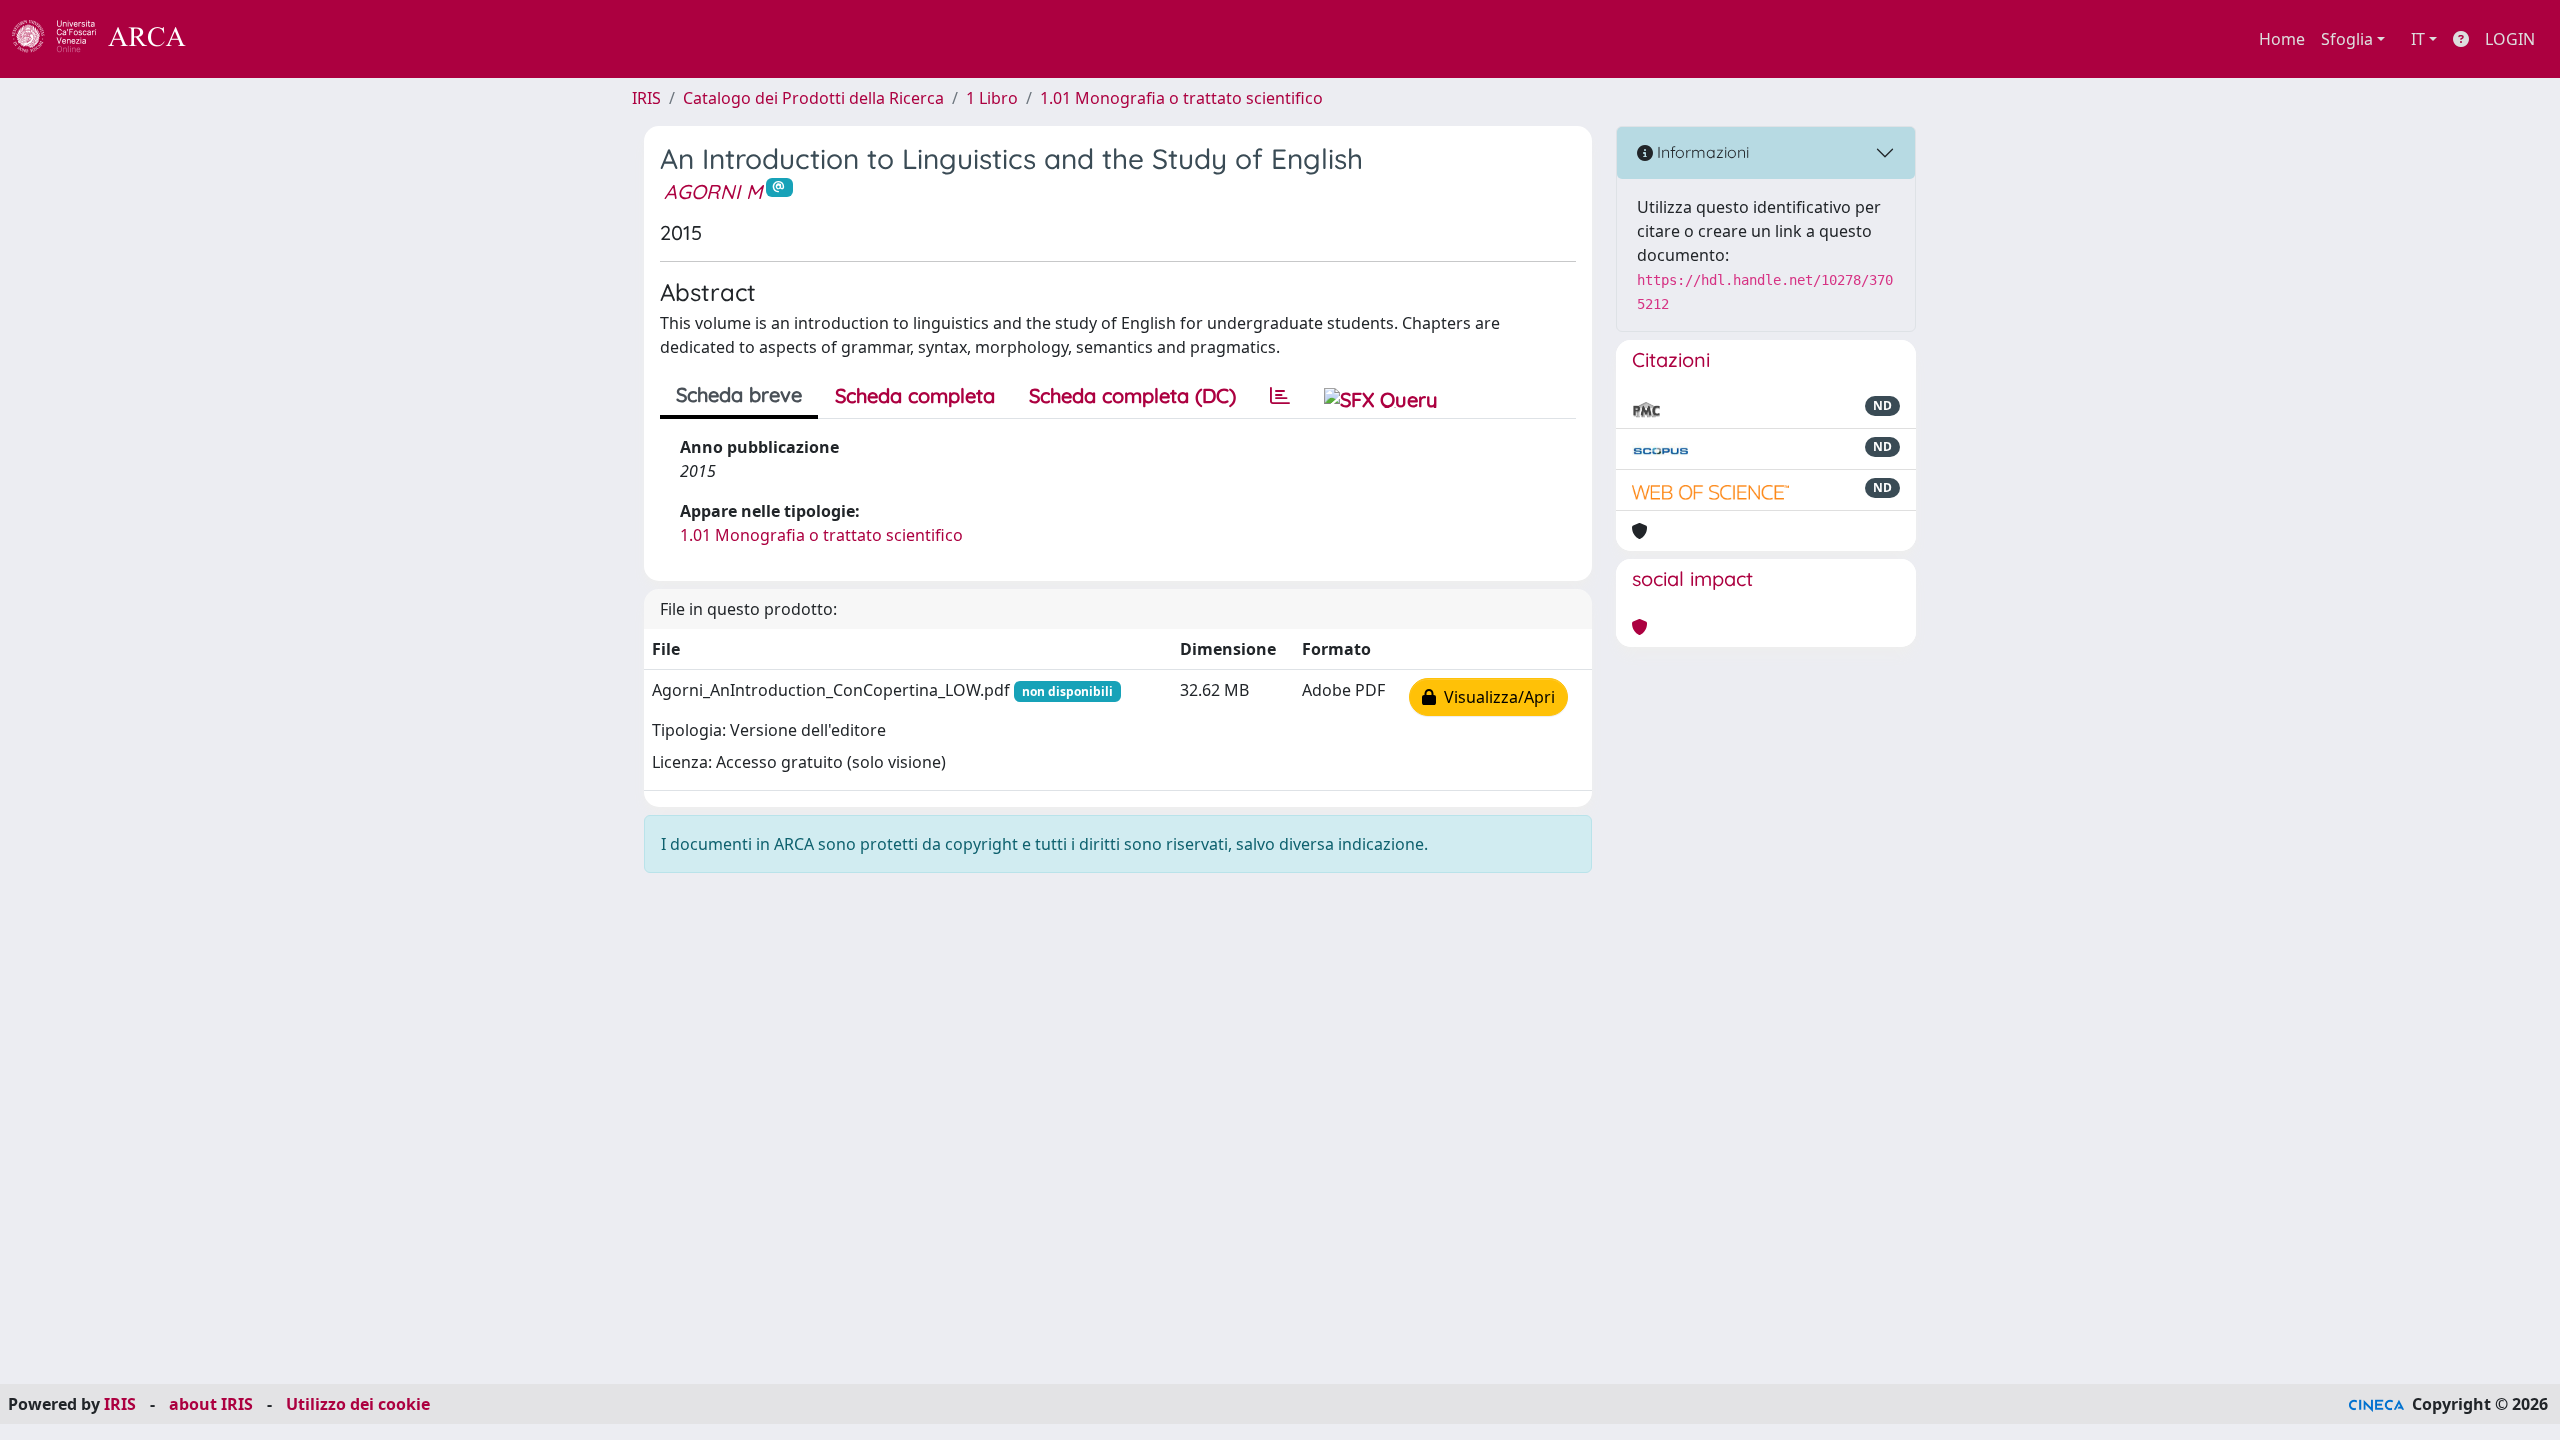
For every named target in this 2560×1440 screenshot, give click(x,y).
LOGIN (2510, 39)
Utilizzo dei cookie (358, 1404)
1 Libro (992, 98)
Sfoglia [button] (2347, 39)
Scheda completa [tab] (915, 395)
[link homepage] (110, 39)
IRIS (646, 98)
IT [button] (2418, 39)
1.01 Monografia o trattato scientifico (1181, 98)
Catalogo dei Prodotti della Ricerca (813, 98)
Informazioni (1701, 152)
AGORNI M (713, 191)
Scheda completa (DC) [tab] (1132, 395)
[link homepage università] (240, 39)
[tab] (1280, 396)
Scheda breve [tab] (739, 394)
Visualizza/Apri (1495, 697)
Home (2282, 39)
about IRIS (211, 1404)
